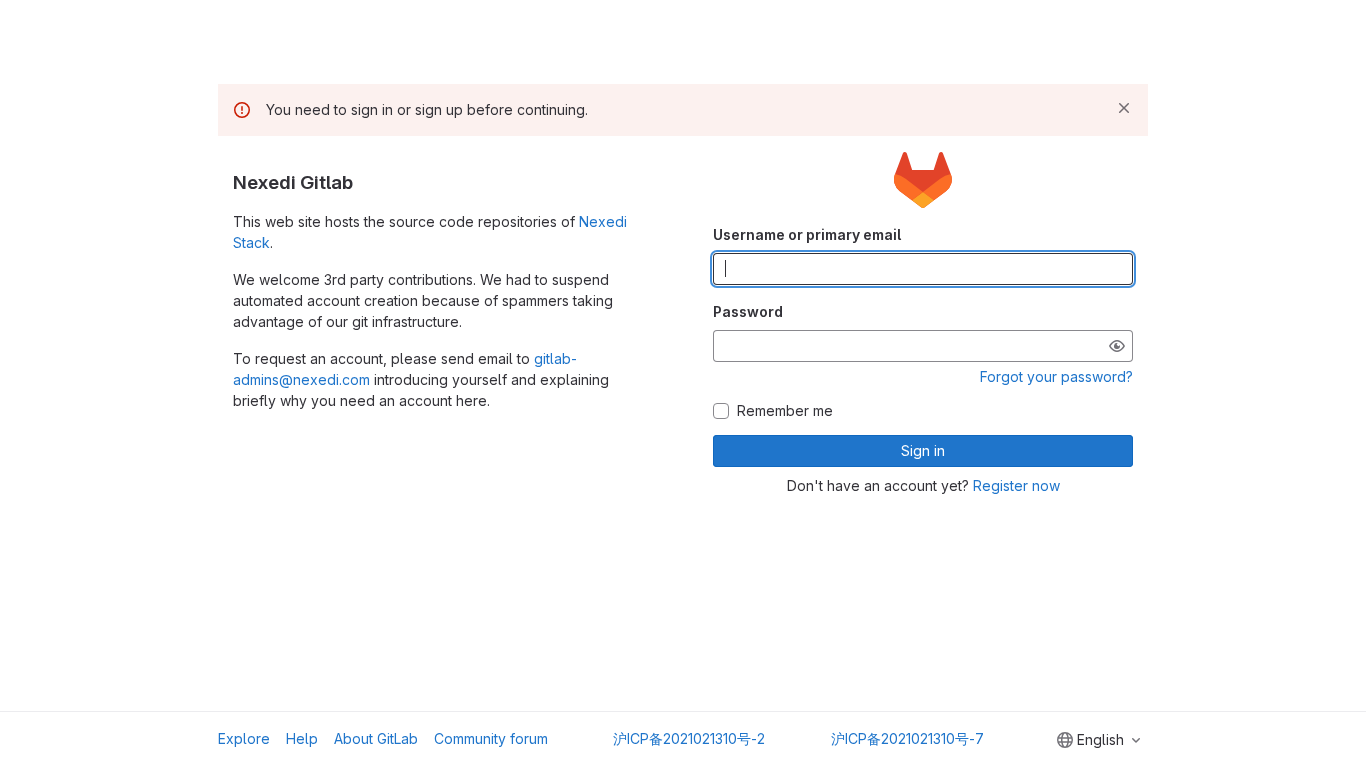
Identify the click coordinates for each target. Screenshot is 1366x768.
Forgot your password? (1056, 376)
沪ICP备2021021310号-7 (907, 738)
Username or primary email (807, 234)
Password (748, 311)
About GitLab (376, 738)
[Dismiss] (1124, 108)
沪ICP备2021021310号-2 (689, 738)
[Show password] (1117, 346)
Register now (1016, 485)
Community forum (491, 738)
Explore (244, 738)
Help (302, 738)
